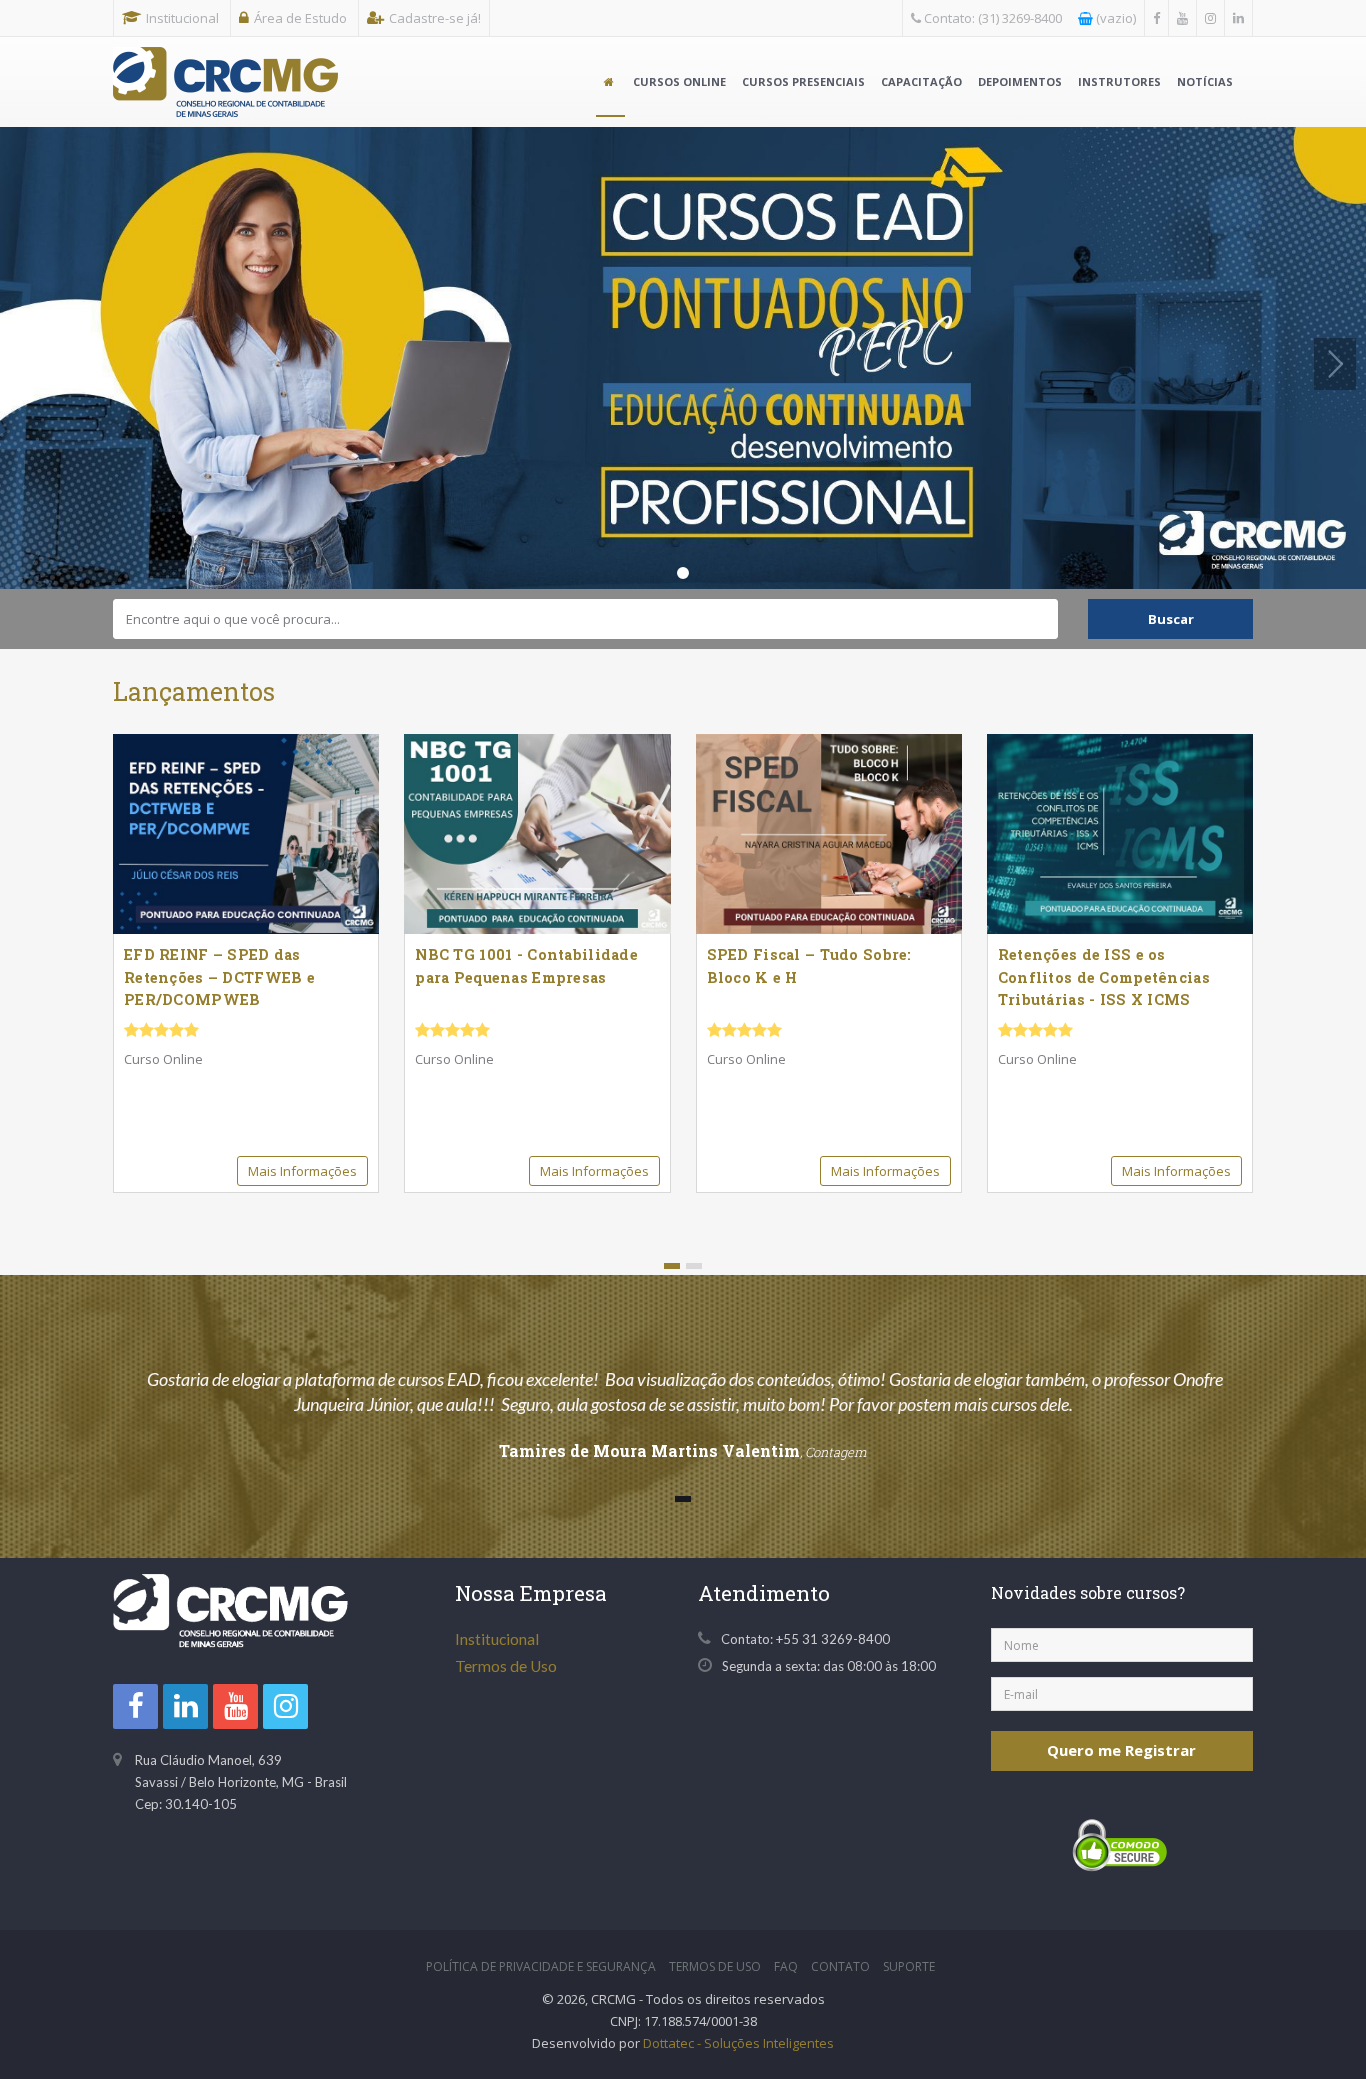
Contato (840, 1966)
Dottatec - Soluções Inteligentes (738, 2043)
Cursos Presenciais (803, 81)
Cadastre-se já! (435, 18)
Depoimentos (1020, 81)
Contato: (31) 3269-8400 (991, 18)
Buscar (1171, 619)
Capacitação (921, 81)
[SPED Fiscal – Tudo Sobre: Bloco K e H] (829, 834)
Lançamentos (194, 691)
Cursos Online (679, 81)
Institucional (182, 18)
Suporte (909, 1966)
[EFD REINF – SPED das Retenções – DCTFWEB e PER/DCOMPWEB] (246, 834)
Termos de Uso (506, 1666)
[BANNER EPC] (683, 358)
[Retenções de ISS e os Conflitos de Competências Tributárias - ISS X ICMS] (1120, 834)
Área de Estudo (300, 18)
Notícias (1205, 81)
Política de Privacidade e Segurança (541, 1966)
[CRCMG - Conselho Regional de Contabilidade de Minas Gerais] (225, 62)
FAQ (786, 1966)
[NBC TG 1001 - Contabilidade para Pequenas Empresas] (537, 834)
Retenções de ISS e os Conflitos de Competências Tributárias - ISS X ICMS (1104, 977)
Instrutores (1119, 81)
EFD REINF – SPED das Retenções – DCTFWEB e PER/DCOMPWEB (219, 977)
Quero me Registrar (1121, 1750)
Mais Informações (302, 1171)
